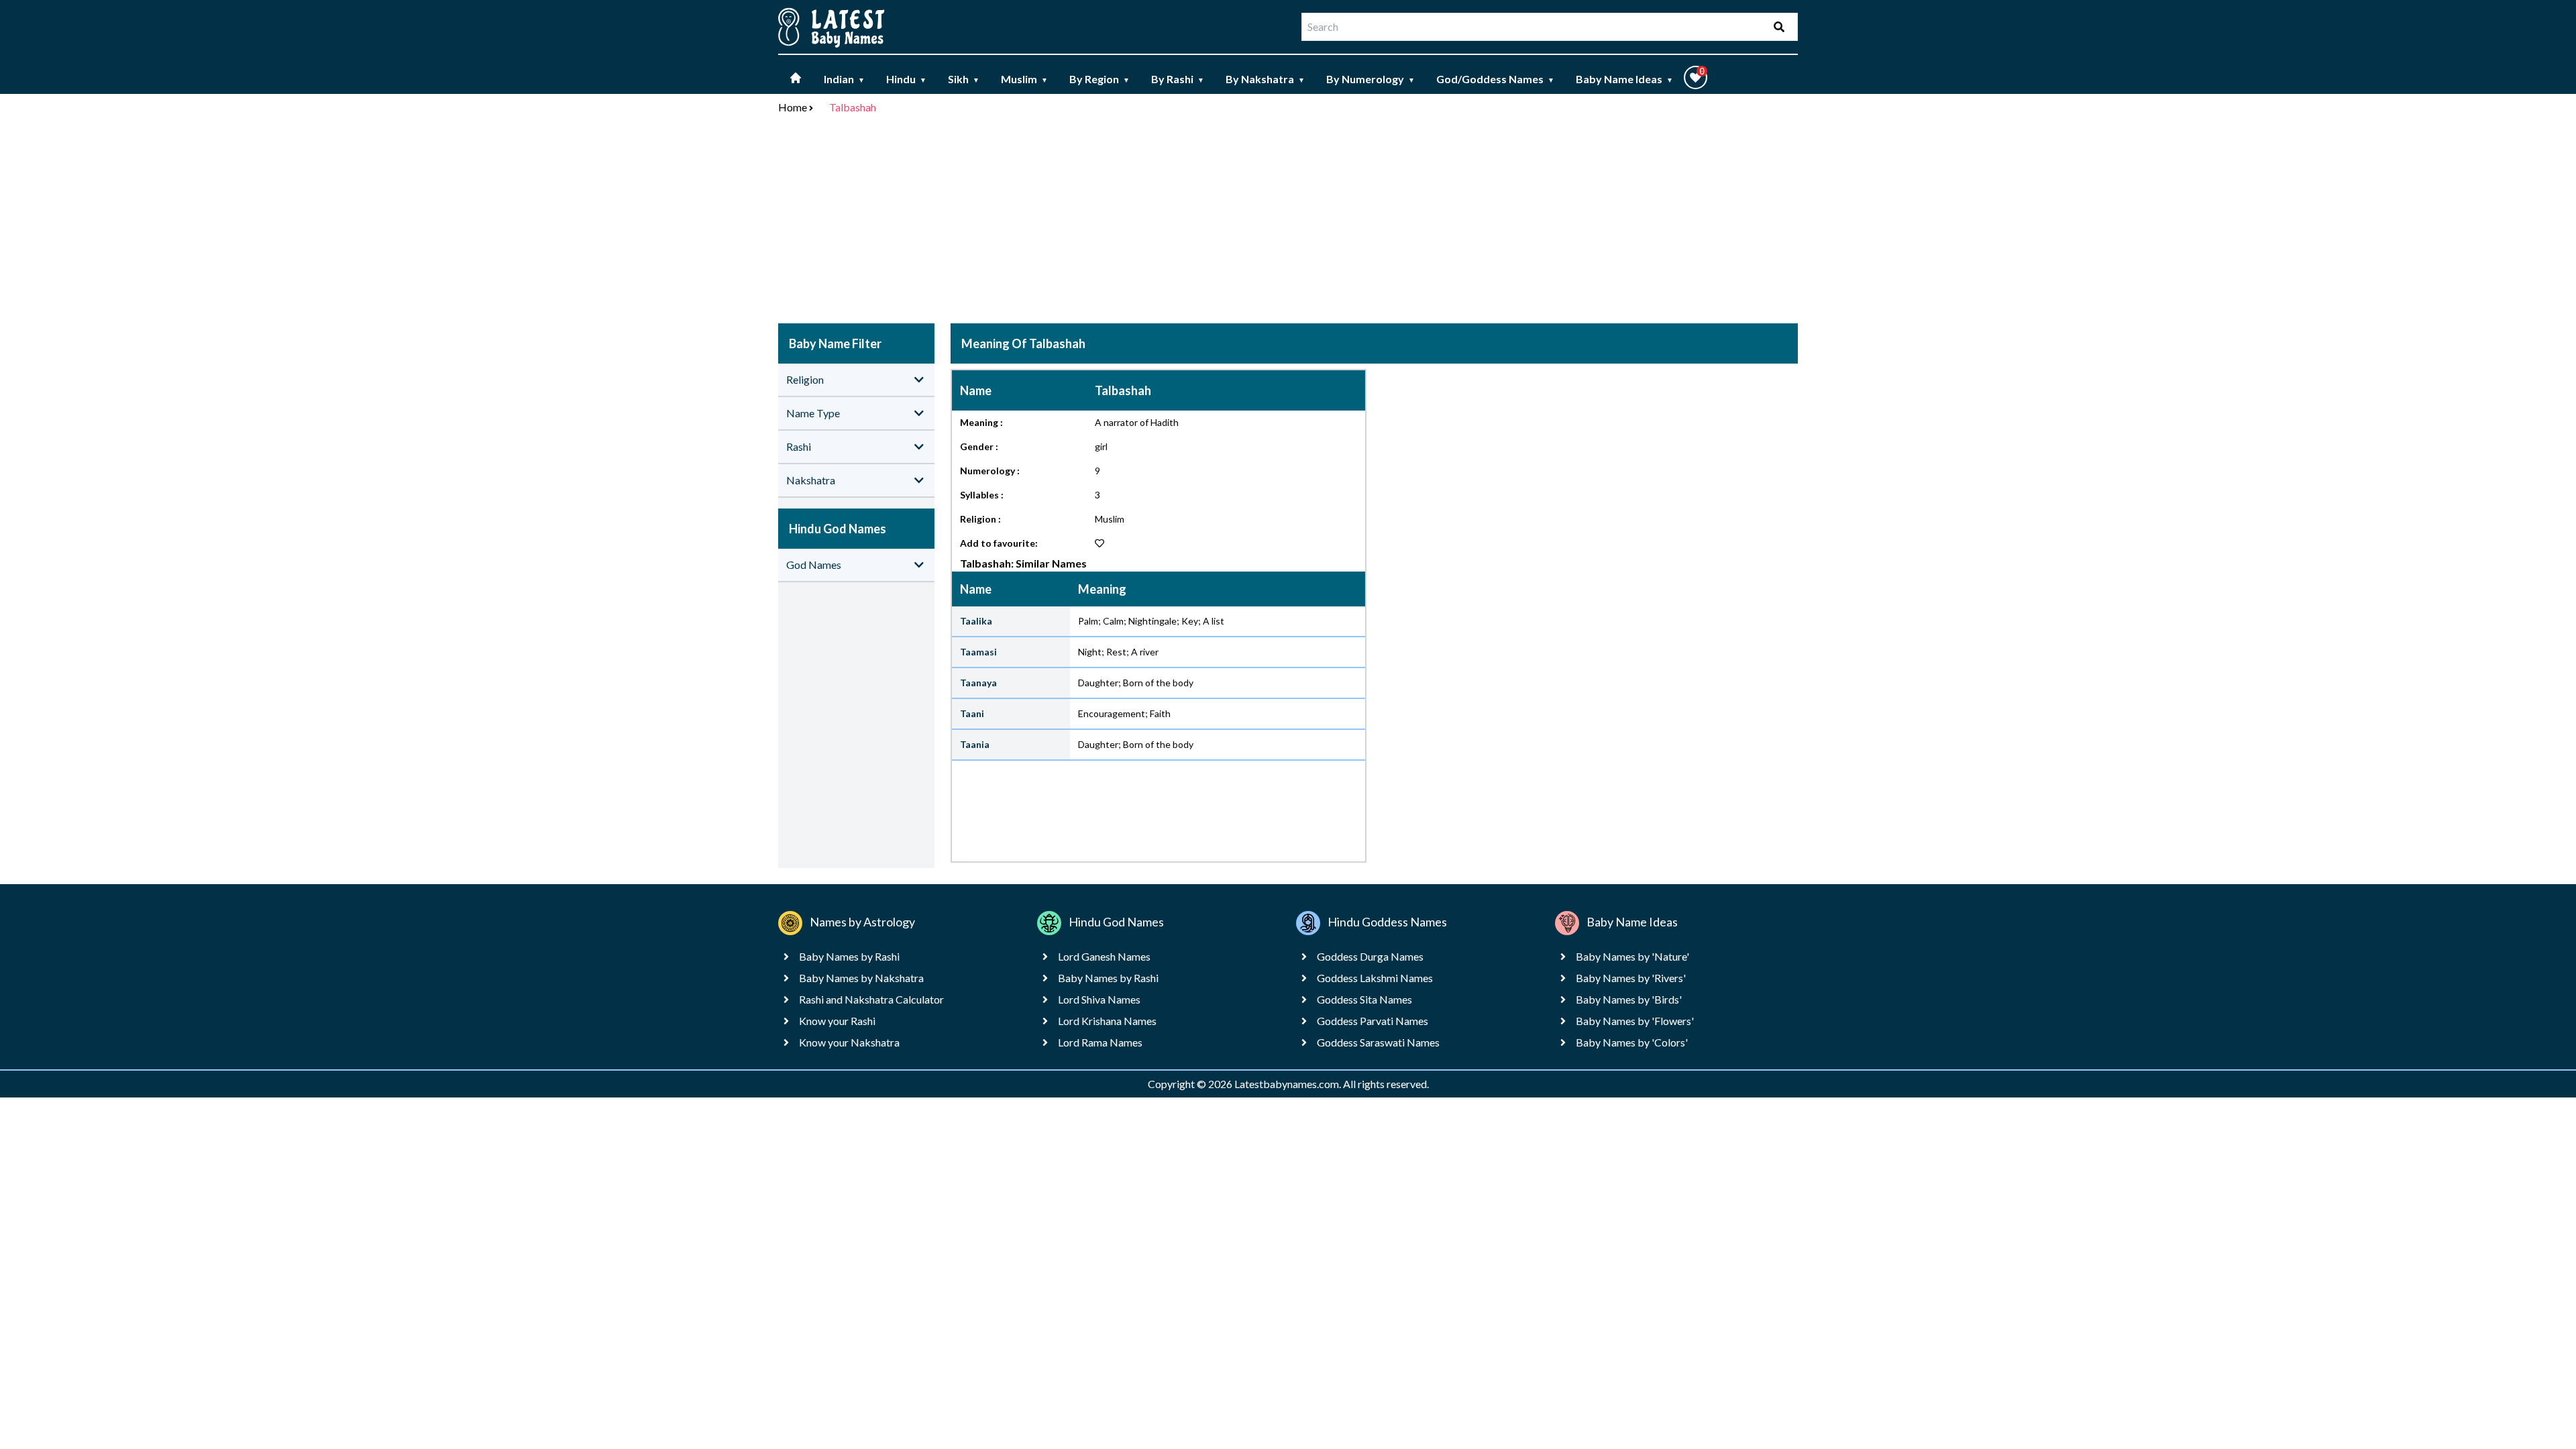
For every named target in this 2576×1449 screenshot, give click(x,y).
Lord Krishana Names (1107, 1021)
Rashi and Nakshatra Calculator (871, 999)
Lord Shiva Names (1099, 999)
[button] (1696, 77)
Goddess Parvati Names (1373, 1021)
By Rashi (1178, 79)
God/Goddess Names (1495, 79)
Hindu (906, 79)
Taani (972, 713)
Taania (975, 744)
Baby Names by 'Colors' (1632, 1042)
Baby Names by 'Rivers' (1631, 978)
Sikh (964, 79)
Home (793, 107)
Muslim (1024, 79)
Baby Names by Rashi (849, 956)
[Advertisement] (1288, 221)
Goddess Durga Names (1370, 956)
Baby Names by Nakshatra (861, 978)
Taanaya (978, 683)
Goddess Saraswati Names (1378, 1042)
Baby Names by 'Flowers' (1635, 1021)
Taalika (976, 621)
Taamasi (978, 652)
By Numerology (1371, 79)
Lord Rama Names (1100, 1042)
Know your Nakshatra (849, 1042)
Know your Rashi (837, 1021)
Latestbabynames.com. (1289, 1084)
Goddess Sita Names (1364, 999)
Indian (844, 79)
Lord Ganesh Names (1104, 956)
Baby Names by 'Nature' (1632, 956)
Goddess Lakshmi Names (1375, 978)
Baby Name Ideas (1624, 79)
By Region (1099, 79)
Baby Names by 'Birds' (1629, 999)
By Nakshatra (1265, 79)
